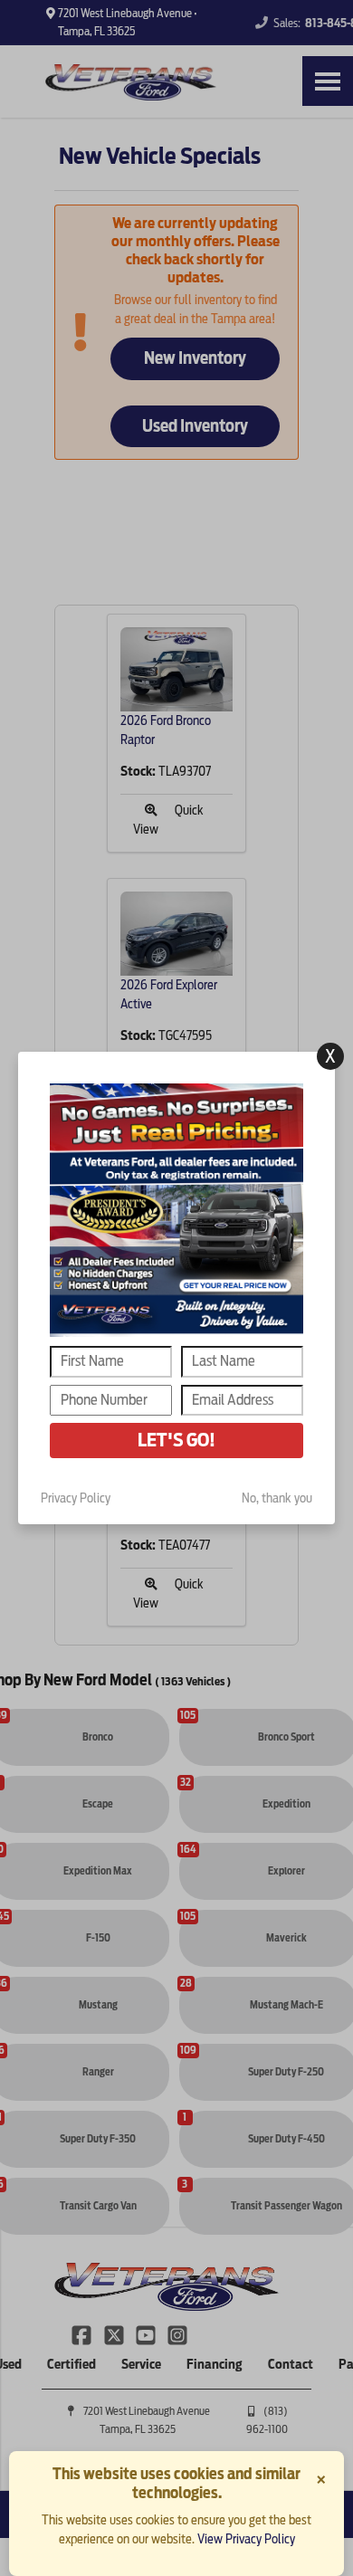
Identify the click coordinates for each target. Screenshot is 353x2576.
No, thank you (277, 1498)
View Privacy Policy (246, 2539)
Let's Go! (176, 1440)
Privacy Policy (76, 1498)
